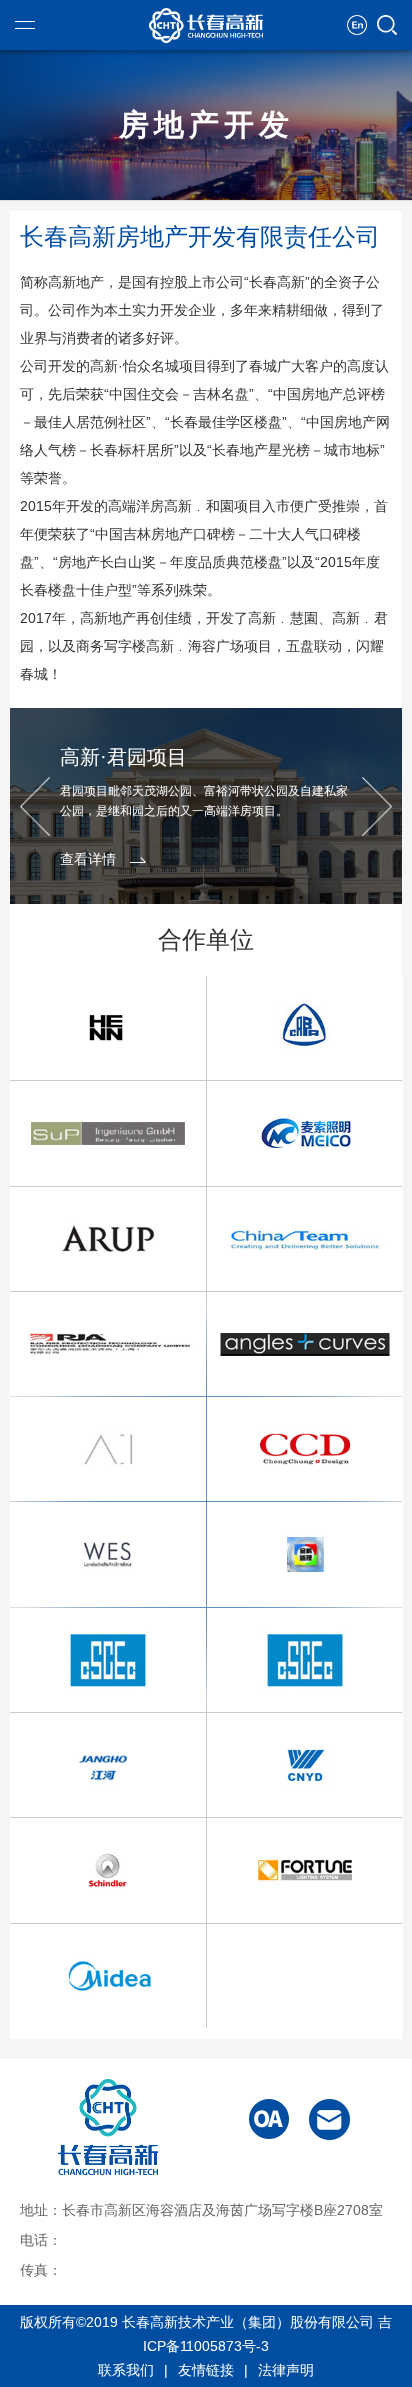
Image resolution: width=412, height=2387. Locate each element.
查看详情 (88, 859)
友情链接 (206, 2370)
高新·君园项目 (123, 757)
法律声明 (286, 2370)
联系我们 (126, 2370)
